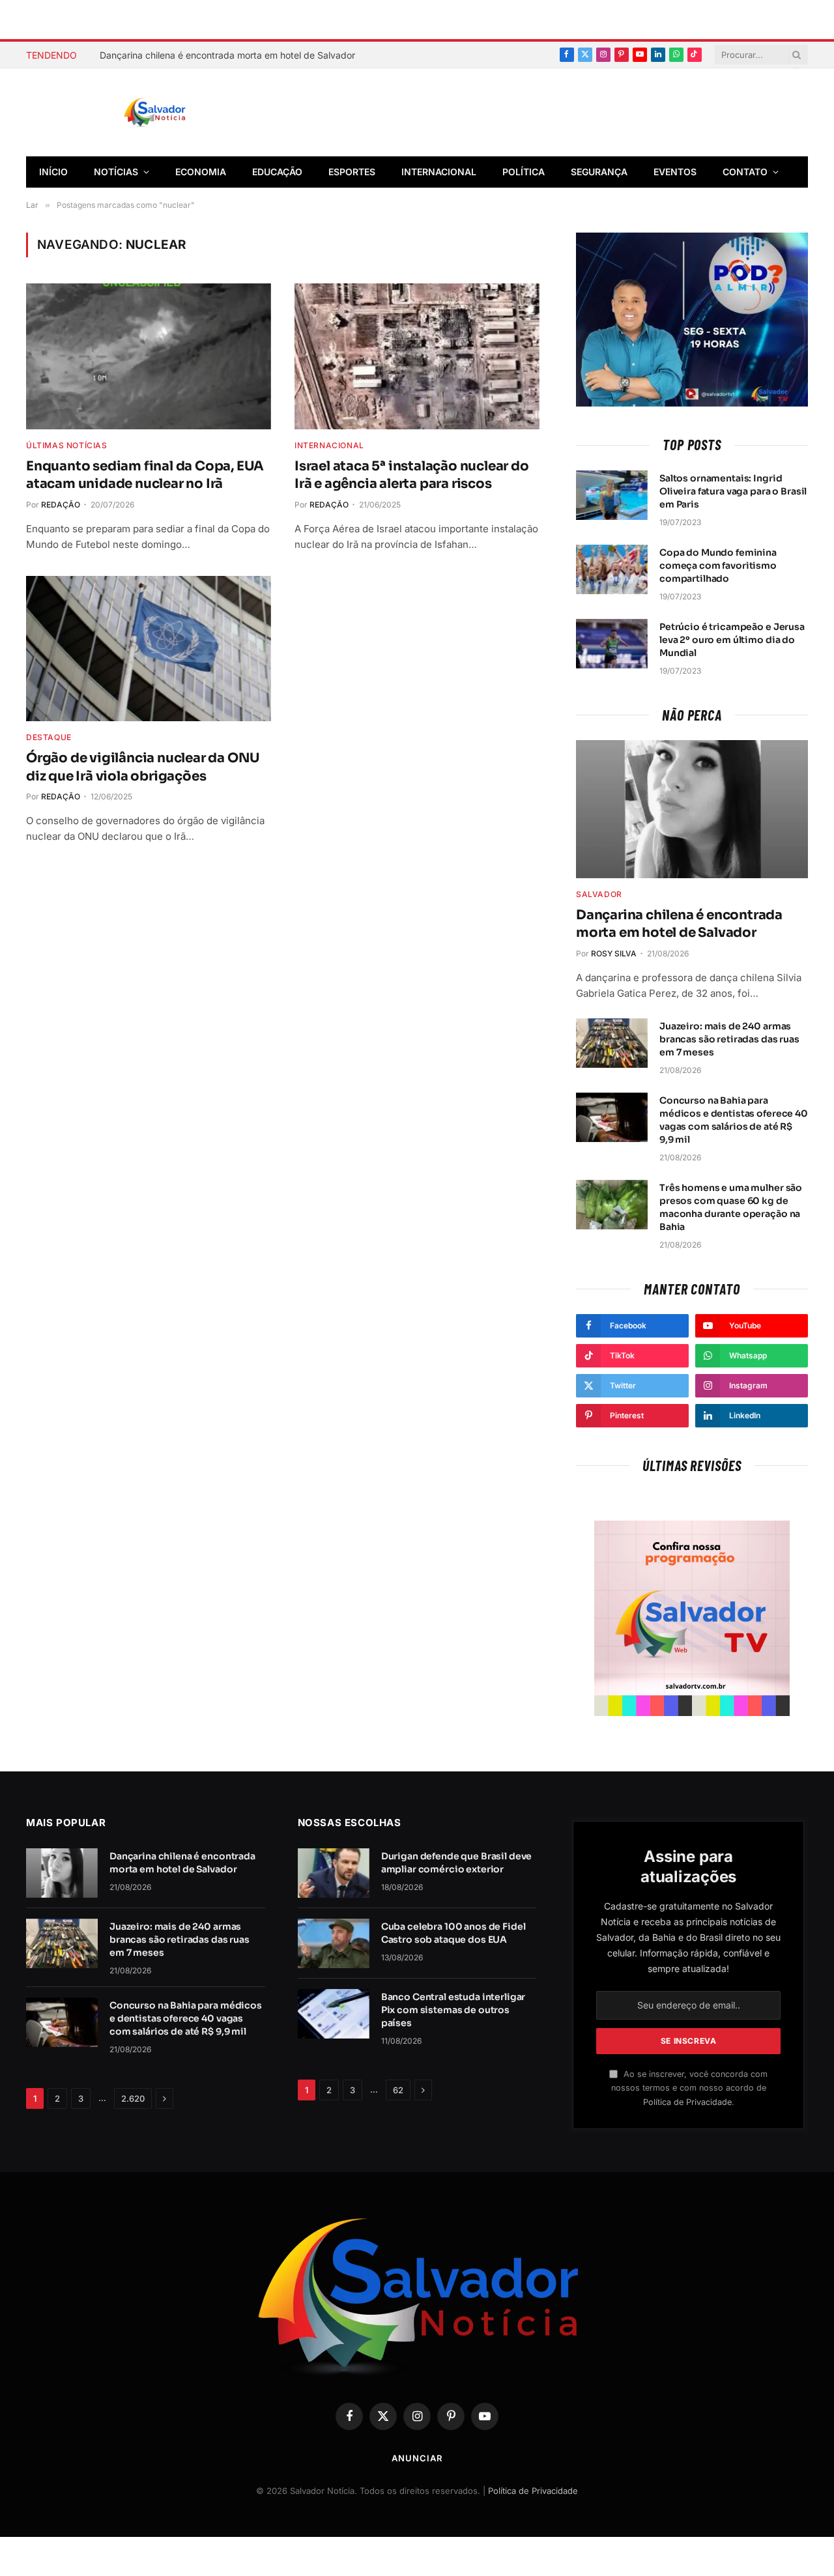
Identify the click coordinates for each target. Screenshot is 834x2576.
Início (53, 172)
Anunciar (417, 2458)
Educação (277, 172)
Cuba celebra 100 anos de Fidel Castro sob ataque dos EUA (453, 1933)
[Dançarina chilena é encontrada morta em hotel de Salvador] (692, 809)
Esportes (352, 172)
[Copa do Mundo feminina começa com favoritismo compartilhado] (612, 569)
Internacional (439, 172)
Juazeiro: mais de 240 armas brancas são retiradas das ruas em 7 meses (729, 1039)
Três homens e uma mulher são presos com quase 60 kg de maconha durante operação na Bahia (731, 1207)
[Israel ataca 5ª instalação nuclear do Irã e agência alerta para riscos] (417, 356)
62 (398, 2090)
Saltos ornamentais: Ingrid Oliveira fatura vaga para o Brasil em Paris (733, 491)
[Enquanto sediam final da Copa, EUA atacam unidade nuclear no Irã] (149, 356)
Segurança (599, 172)
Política (524, 172)
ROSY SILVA (614, 953)
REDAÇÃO (61, 505)
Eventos (675, 172)
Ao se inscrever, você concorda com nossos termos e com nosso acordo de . (689, 2088)
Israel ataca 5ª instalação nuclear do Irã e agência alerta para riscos (412, 475)
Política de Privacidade (687, 2102)
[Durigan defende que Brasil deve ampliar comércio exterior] (334, 1873)
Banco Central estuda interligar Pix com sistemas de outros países (453, 2010)
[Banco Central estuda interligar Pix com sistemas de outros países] (334, 2014)
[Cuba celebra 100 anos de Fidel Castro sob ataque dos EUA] (334, 1943)
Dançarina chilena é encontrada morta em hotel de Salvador (227, 55)
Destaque (49, 737)
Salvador (599, 894)
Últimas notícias (67, 445)
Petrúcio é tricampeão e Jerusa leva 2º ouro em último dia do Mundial (732, 640)
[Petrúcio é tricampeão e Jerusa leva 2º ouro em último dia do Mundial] (612, 644)
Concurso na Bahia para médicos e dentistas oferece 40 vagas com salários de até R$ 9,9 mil (734, 1120)
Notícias (116, 172)
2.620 (133, 2098)
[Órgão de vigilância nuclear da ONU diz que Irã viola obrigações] (149, 649)
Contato (745, 172)
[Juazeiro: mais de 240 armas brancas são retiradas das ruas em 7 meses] (612, 1043)
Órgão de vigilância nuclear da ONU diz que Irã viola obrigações (143, 767)
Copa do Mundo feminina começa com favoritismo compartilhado (718, 565)
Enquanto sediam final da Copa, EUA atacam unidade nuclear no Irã (145, 475)
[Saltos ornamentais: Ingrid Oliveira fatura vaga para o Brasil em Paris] (612, 495)
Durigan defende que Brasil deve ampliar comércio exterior (457, 1863)
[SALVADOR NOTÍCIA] (187, 113)
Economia (201, 172)
